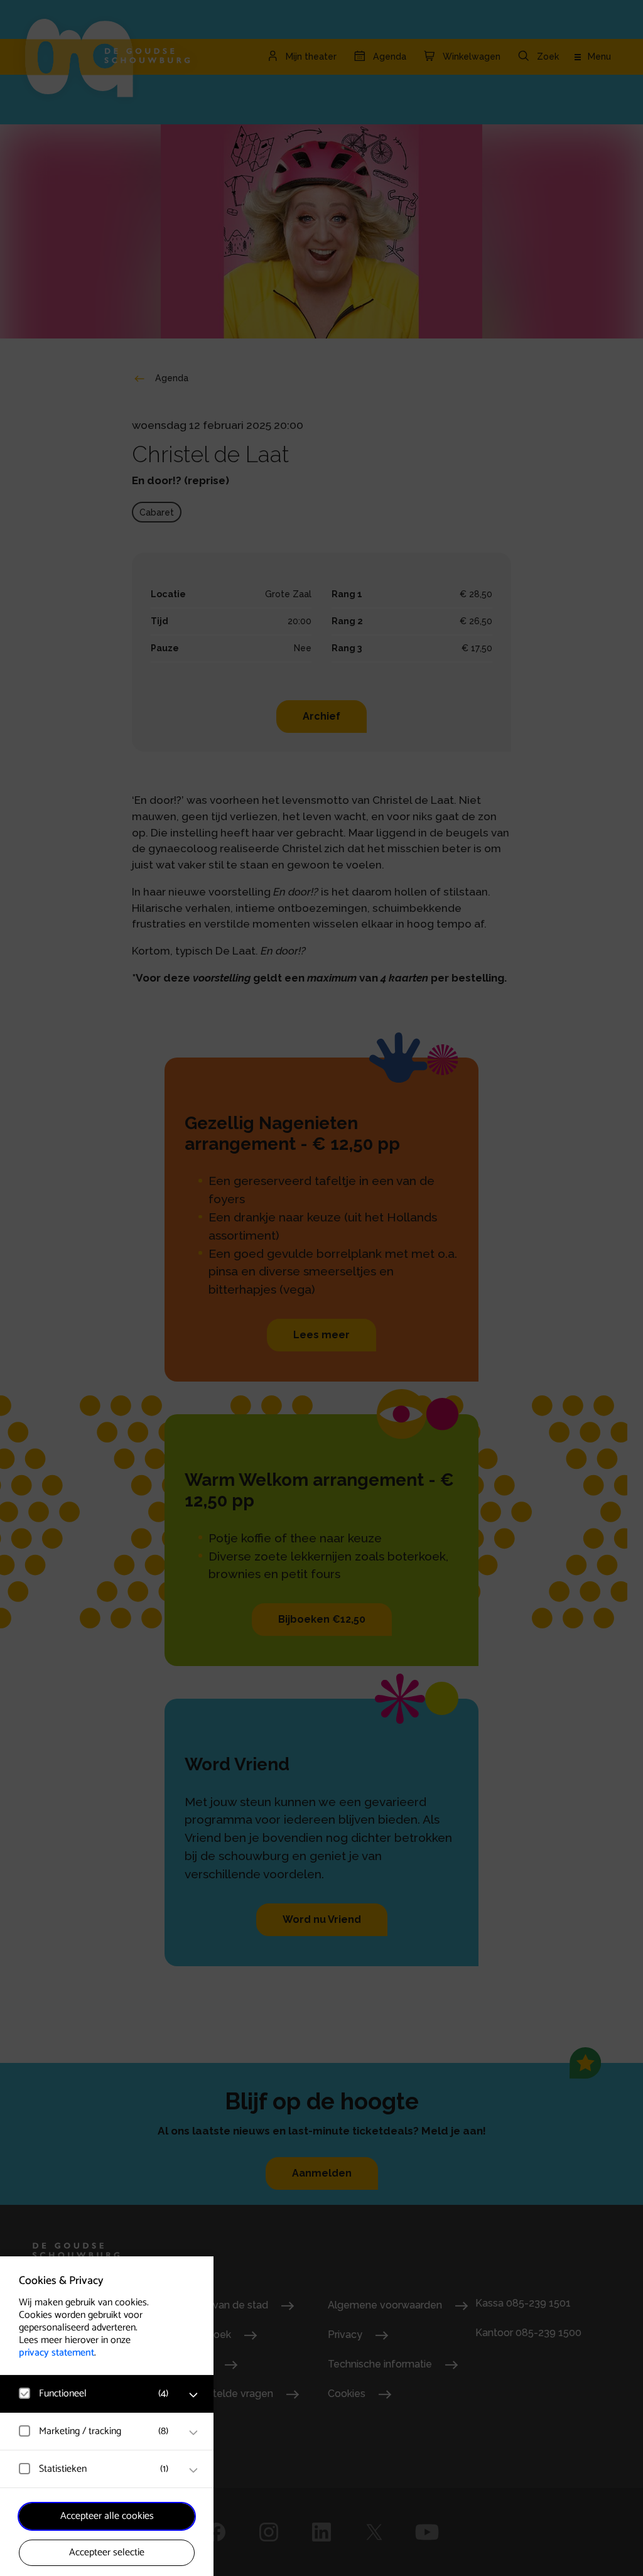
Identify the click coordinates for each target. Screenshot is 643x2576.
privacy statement (57, 2353)
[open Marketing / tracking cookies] (193, 2433)
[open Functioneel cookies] (193, 2395)
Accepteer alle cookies (107, 2516)
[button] (94, 2394)
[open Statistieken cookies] (193, 2470)
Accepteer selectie (107, 2552)
